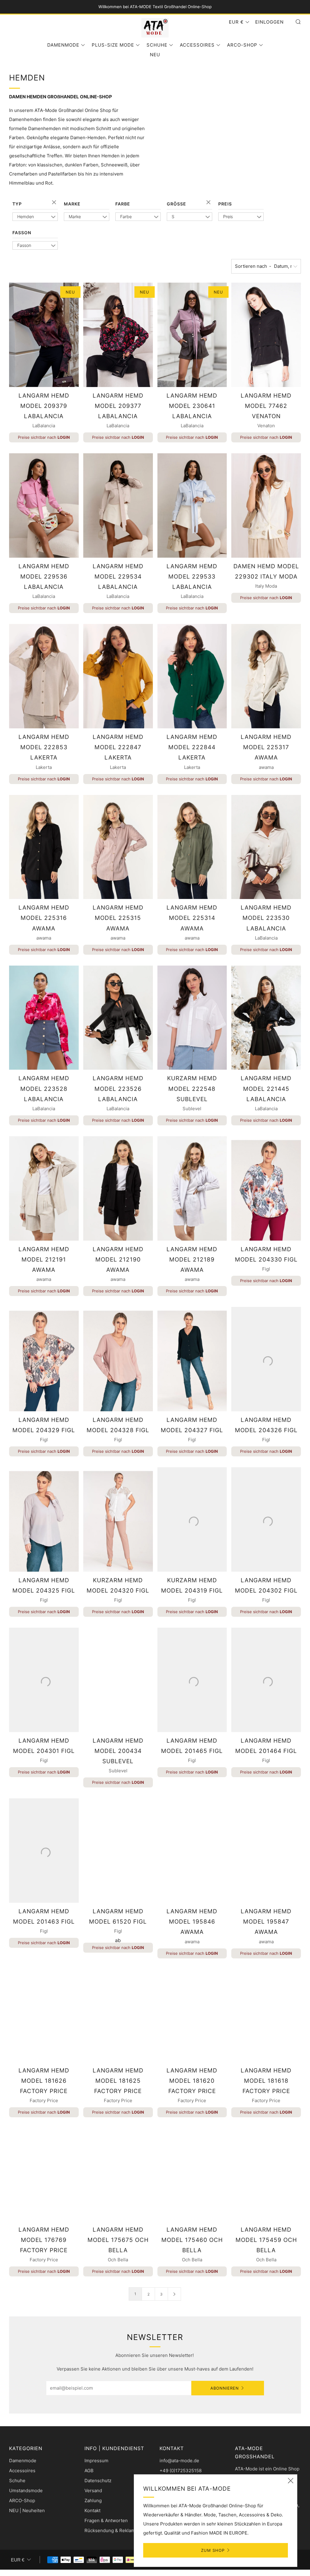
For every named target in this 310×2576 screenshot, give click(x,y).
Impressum (96, 2461)
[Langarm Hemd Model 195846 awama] (192, 1851)
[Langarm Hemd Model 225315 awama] (118, 847)
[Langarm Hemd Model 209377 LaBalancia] (118, 335)
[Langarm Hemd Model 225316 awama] (44, 847)
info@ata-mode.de (179, 2461)
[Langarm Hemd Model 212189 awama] (192, 1188)
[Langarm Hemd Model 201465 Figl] (192, 1680)
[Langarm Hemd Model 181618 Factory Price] (266, 2016)
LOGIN (64, 437)
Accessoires (197, 45)
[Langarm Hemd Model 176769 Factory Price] (44, 2174)
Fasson (22, 233)
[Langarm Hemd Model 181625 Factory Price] (118, 2016)
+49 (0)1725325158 (181, 2471)
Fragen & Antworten (106, 2520)
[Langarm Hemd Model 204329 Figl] (44, 1359)
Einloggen (269, 22)
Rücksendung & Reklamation (115, 2530)
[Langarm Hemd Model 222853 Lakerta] (44, 676)
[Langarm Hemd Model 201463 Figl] (44, 1851)
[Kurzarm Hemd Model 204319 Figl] (192, 1519)
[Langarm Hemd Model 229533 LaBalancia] (192, 505)
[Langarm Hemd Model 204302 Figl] (266, 1519)
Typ (17, 204)
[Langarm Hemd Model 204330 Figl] (266, 1188)
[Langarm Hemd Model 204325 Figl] (44, 1519)
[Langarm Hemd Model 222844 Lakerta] (192, 676)
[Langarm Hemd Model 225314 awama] (192, 847)
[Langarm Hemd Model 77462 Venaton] (266, 335)
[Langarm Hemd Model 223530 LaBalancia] (266, 847)
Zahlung (93, 2501)
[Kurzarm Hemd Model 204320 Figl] (118, 1519)
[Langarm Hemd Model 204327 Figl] (192, 1359)
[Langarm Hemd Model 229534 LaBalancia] (118, 505)
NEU (155, 55)
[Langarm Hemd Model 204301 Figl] (44, 1680)
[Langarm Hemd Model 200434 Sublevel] (118, 1680)
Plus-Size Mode (113, 45)
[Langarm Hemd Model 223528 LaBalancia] (44, 1018)
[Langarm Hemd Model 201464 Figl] (266, 1680)
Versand (93, 2491)
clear (55, 203)
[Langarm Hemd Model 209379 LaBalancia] (44, 335)
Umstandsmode (26, 2491)
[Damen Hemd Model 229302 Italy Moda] (266, 505)
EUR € (236, 22)
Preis (225, 204)
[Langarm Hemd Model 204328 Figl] (118, 1359)
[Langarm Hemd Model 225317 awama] (266, 676)
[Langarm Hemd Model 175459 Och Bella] (266, 2174)
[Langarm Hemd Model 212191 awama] (44, 1188)
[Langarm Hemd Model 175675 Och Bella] (118, 2174)
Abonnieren (225, 2388)
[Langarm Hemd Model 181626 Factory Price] (44, 2016)
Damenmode (63, 45)
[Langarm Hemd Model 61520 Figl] (118, 1851)
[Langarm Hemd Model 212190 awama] (118, 1188)
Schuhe (157, 45)
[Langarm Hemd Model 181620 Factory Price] (192, 2016)
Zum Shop (213, 2550)
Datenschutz (98, 2481)
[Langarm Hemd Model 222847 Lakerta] (118, 676)
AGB (89, 2471)
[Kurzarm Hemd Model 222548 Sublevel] (192, 1018)
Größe (176, 204)
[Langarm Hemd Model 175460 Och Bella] (192, 2174)
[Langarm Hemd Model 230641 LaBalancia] (192, 335)
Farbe (123, 204)
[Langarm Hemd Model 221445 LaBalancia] (266, 1018)
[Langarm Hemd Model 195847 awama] (266, 1851)
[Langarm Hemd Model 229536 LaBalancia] (44, 505)
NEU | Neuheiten (27, 2510)
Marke (72, 204)
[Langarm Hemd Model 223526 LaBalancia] (118, 1018)
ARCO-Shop (242, 45)
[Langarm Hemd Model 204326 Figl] (266, 1359)
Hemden (26, 217)
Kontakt (92, 2510)
